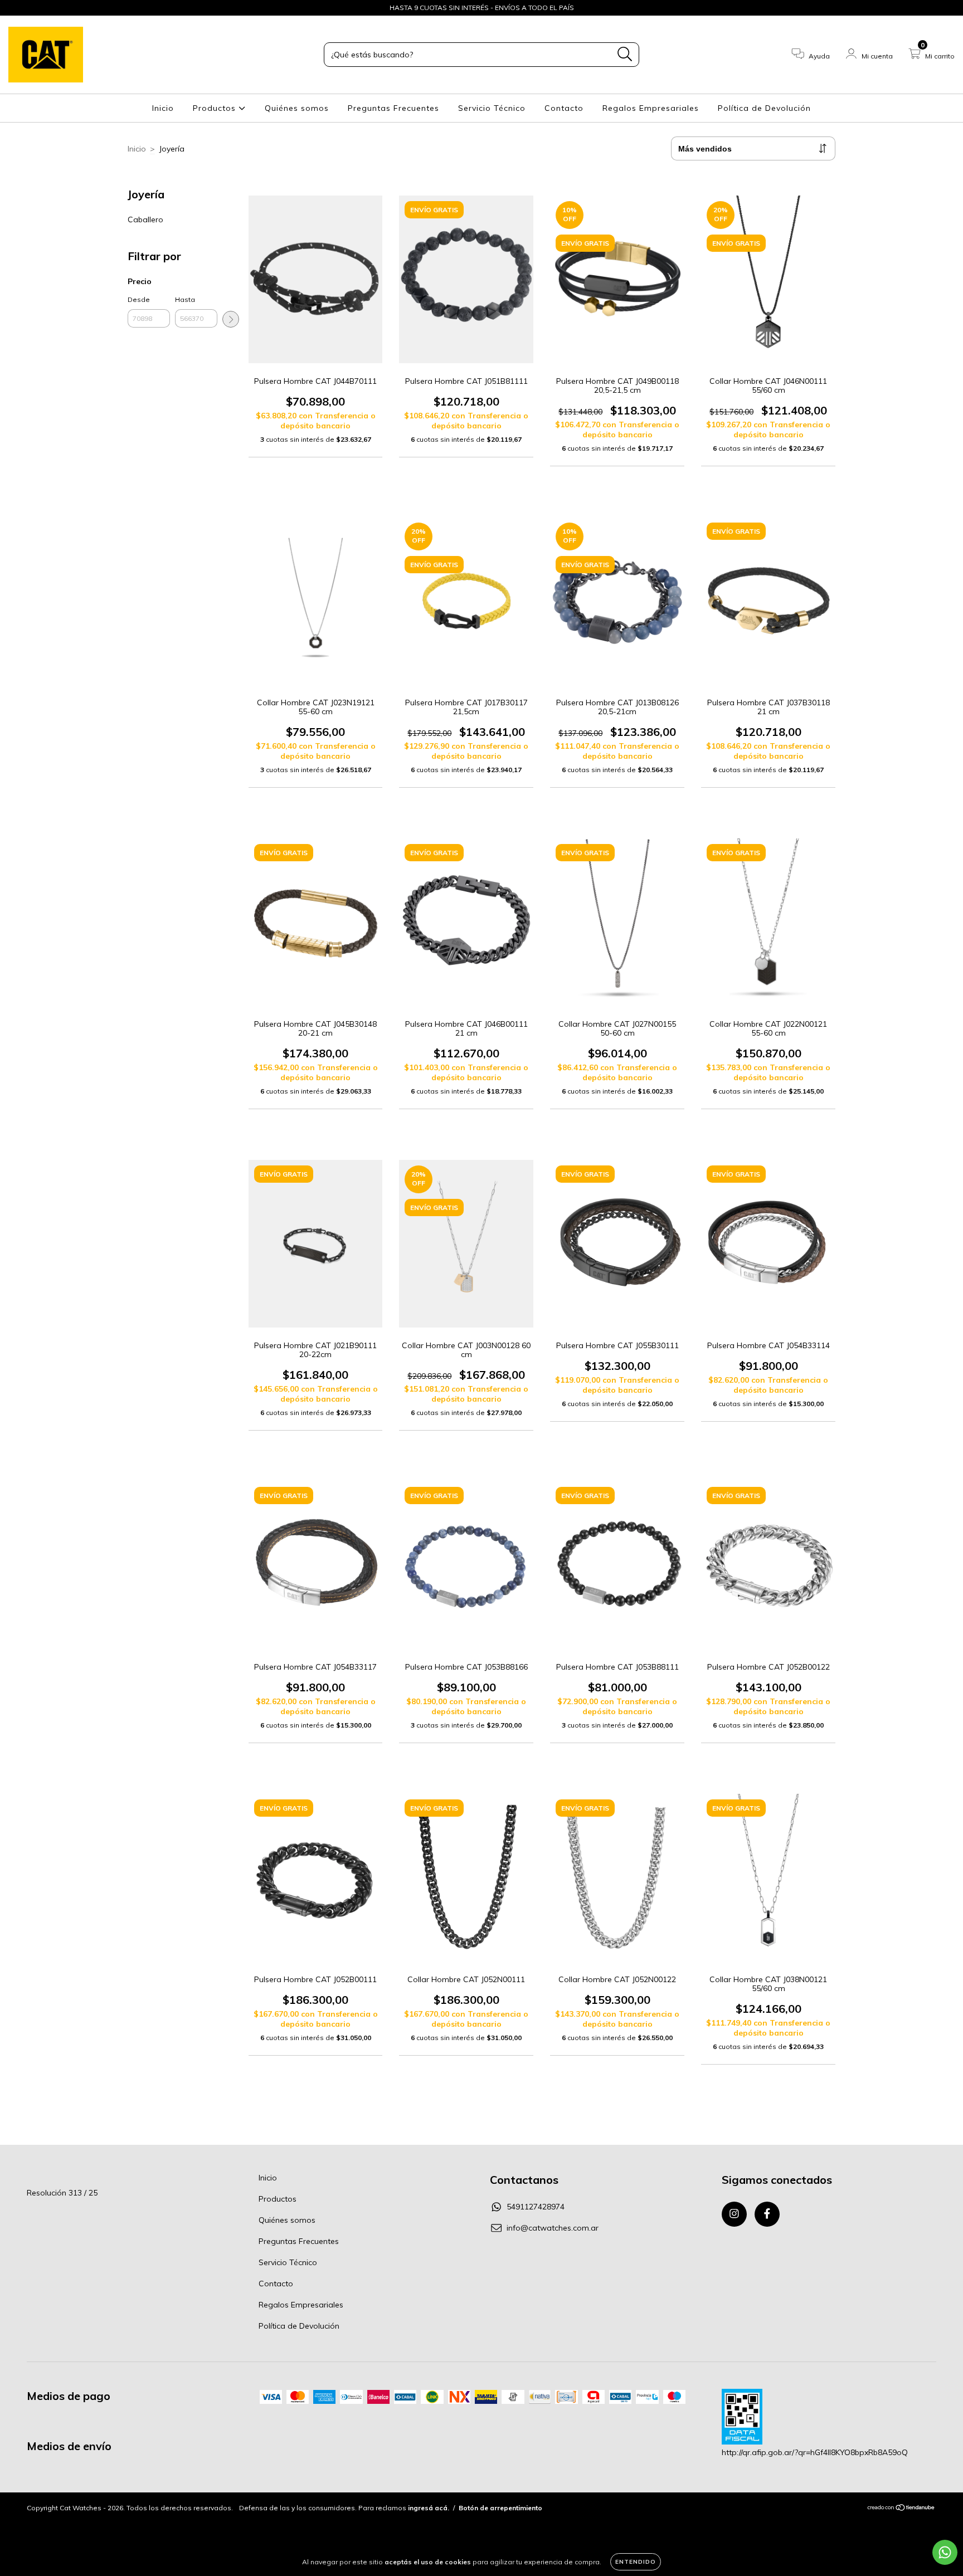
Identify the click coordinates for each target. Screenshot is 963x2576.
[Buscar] (625, 54)
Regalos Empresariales (651, 108)
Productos (216, 108)
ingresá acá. (429, 2508)
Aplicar (231, 319)
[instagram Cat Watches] (17, 8)
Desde (139, 299)
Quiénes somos (297, 108)
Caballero (145, 219)
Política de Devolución (764, 108)
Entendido (636, 2562)
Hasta (185, 299)
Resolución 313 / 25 (62, 2193)
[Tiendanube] (901, 2509)
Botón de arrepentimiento (500, 2508)
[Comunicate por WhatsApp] (945, 2552)
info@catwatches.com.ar (553, 2228)
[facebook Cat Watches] (32, 8)
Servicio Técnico (492, 108)
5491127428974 (536, 2207)
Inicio (163, 108)
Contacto (564, 108)
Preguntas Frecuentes (393, 108)
